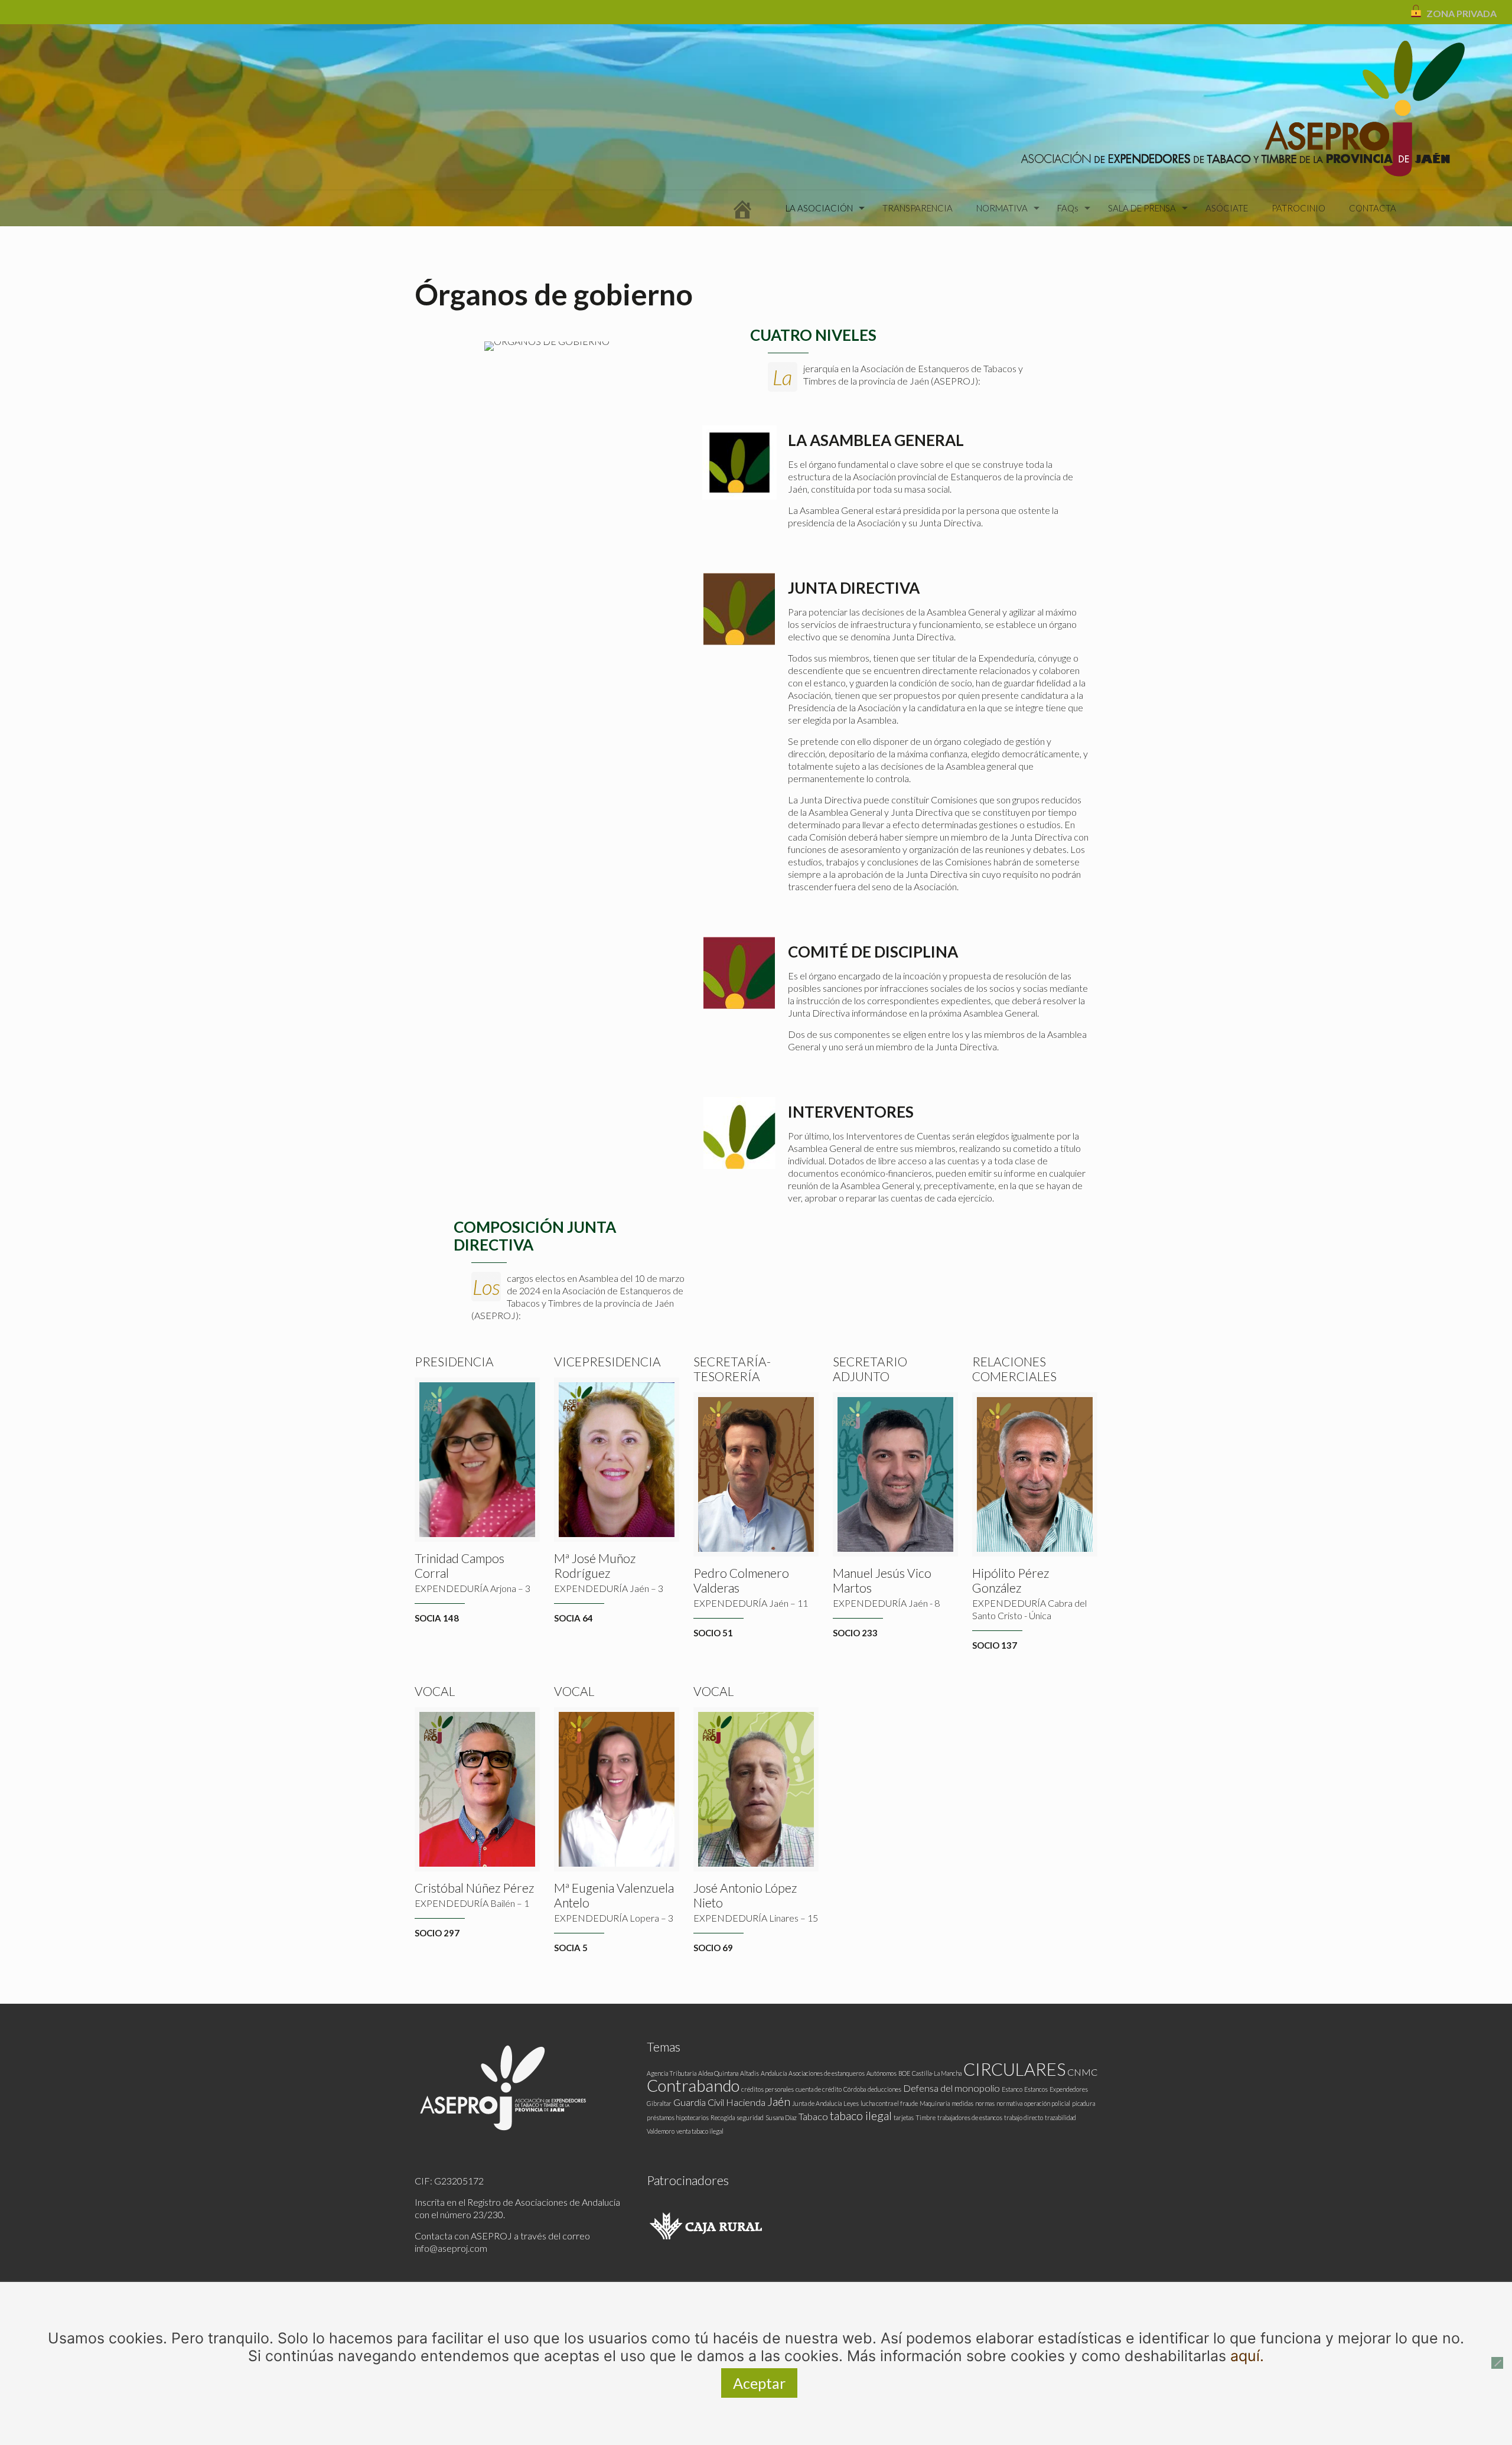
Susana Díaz (781, 2117)
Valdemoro (661, 2131)
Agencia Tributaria (672, 2073)
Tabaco (813, 2116)
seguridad (750, 2117)
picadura (1084, 2103)
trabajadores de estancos (970, 2117)
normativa (1009, 2103)
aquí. (1247, 2356)
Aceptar (759, 2383)
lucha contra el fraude (889, 2103)
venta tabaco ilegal (700, 2131)
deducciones (884, 2089)
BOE (904, 2073)
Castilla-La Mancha (937, 2073)
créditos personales (768, 2089)
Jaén (779, 2101)
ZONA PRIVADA (1462, 13)
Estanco (1012, 2089)
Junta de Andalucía (817, 2103)
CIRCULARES (1014, 2069)
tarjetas (904, 2117)
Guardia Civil (699, 2102)
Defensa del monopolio (951, 2088)
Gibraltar (659, 2103)
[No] (1497, 2363)
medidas (962, 2103)
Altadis (750, 2073)
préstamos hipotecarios (678, 2117)
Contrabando (693, 2086)
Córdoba (855, 2089)
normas (985, 2103)
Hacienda (746, 2102)
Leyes (851, 2103)
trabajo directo (1024, 2117)
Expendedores (1069, 2089)
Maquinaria (935, 2103)
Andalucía (774, 2073)
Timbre (926, 2117)
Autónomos (882, 2073)
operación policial (1047, 2103)
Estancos (1036, 2089)
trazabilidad (1060, 2117)
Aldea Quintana (718, 2073)
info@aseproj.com (451, 2248)
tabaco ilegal (861, 2115)
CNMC (1082, 2072)
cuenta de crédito (819, 2089)
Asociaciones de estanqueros (827, 2073)
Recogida (723, 2117)
